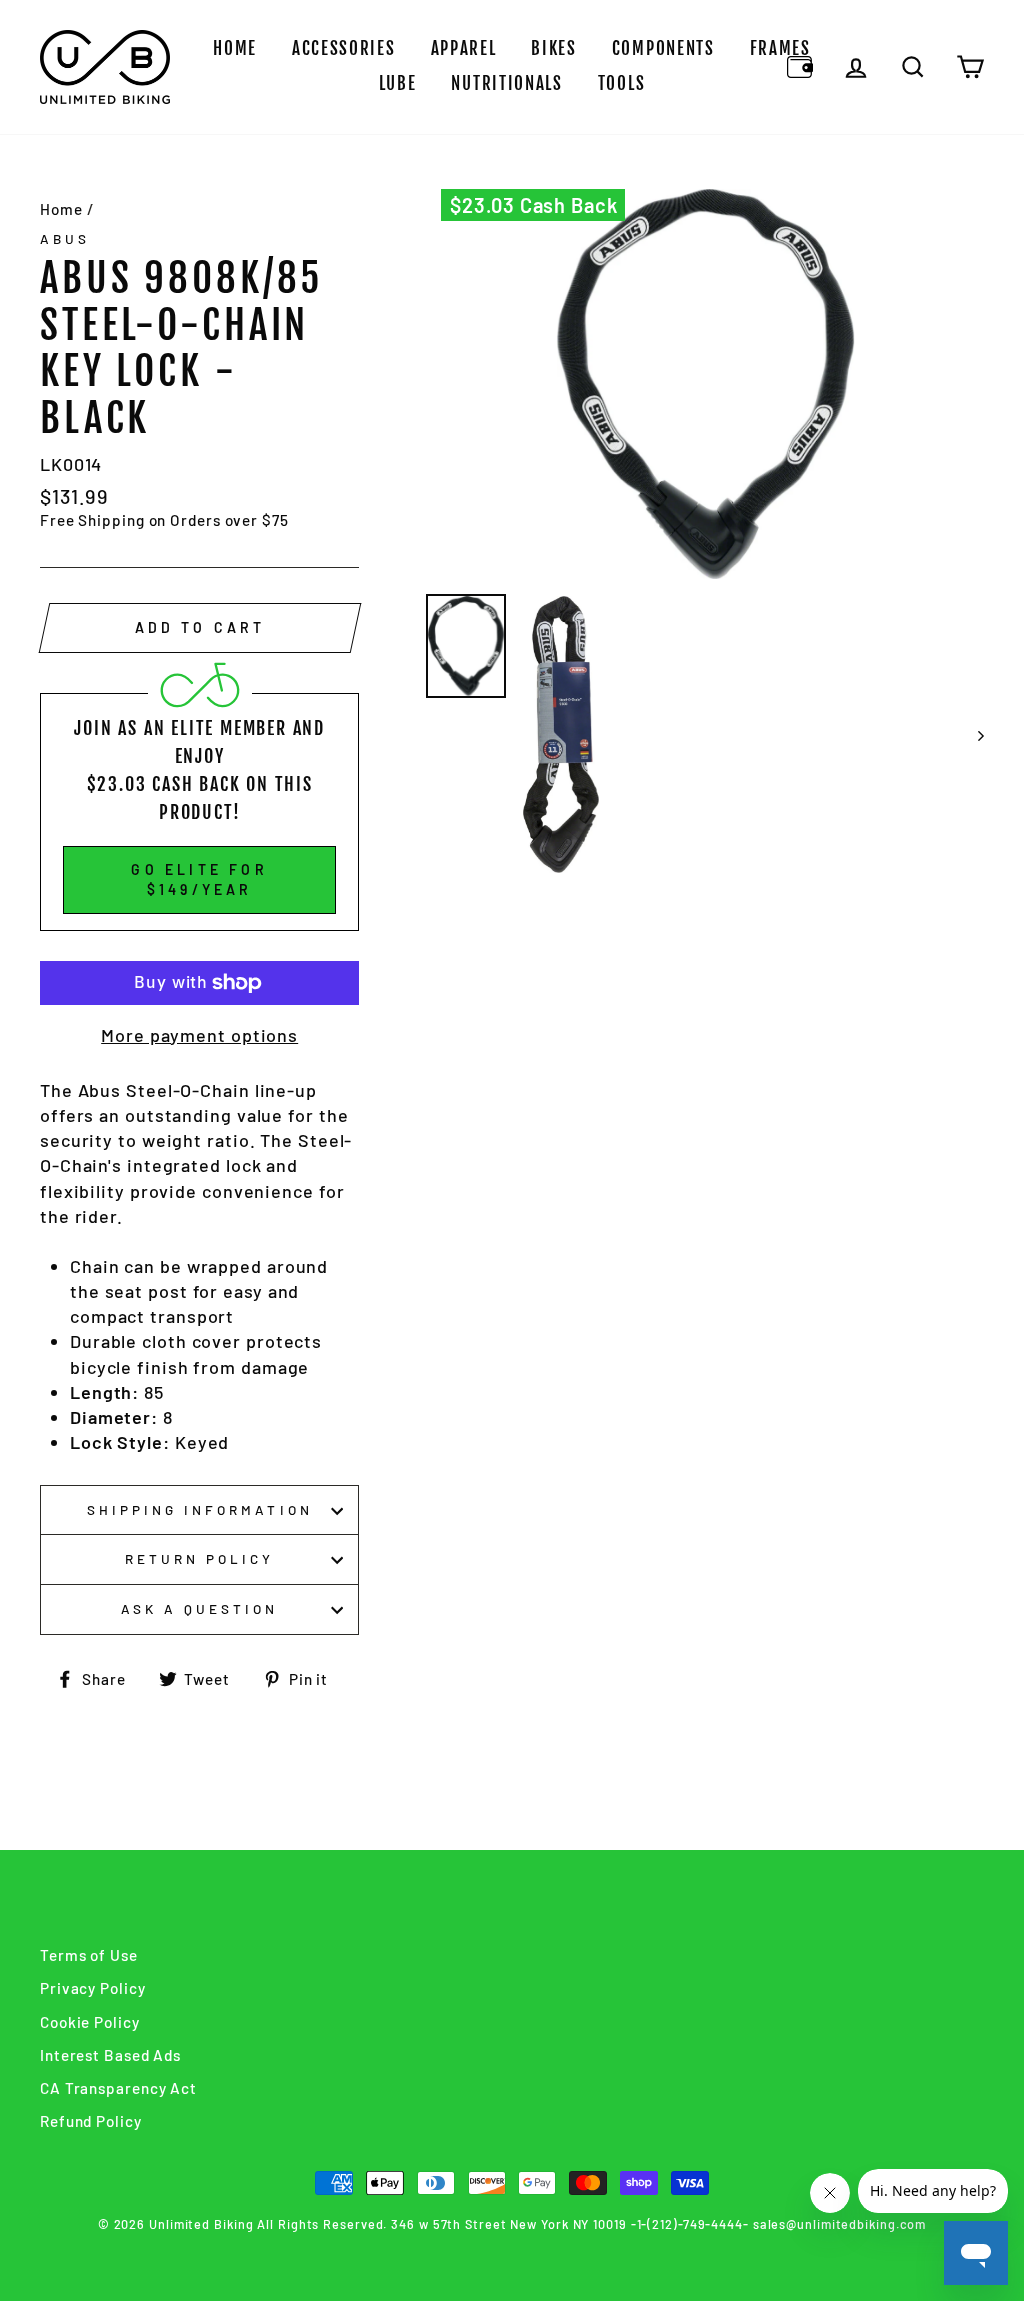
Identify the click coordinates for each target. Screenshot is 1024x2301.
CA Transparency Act (118, 2088)
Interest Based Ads (110, 2055)
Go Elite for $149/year (199, 879)
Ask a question (200, 1608)
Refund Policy (91, 2121)
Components (663, 48)
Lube (398, 83)
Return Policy (200, 1558)
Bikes (554, 48)
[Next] (971, 734)
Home (235, 48)
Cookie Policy (90, 2022)
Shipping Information (200, 1509)
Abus (65, 238)
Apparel (464, 48)
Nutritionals (506, 83)
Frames (780, 48)
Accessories (344, 48)
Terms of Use (89, 1955)
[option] (705, 384)
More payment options (199, 1035)
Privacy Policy (93, 1988)
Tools (622, 83)
